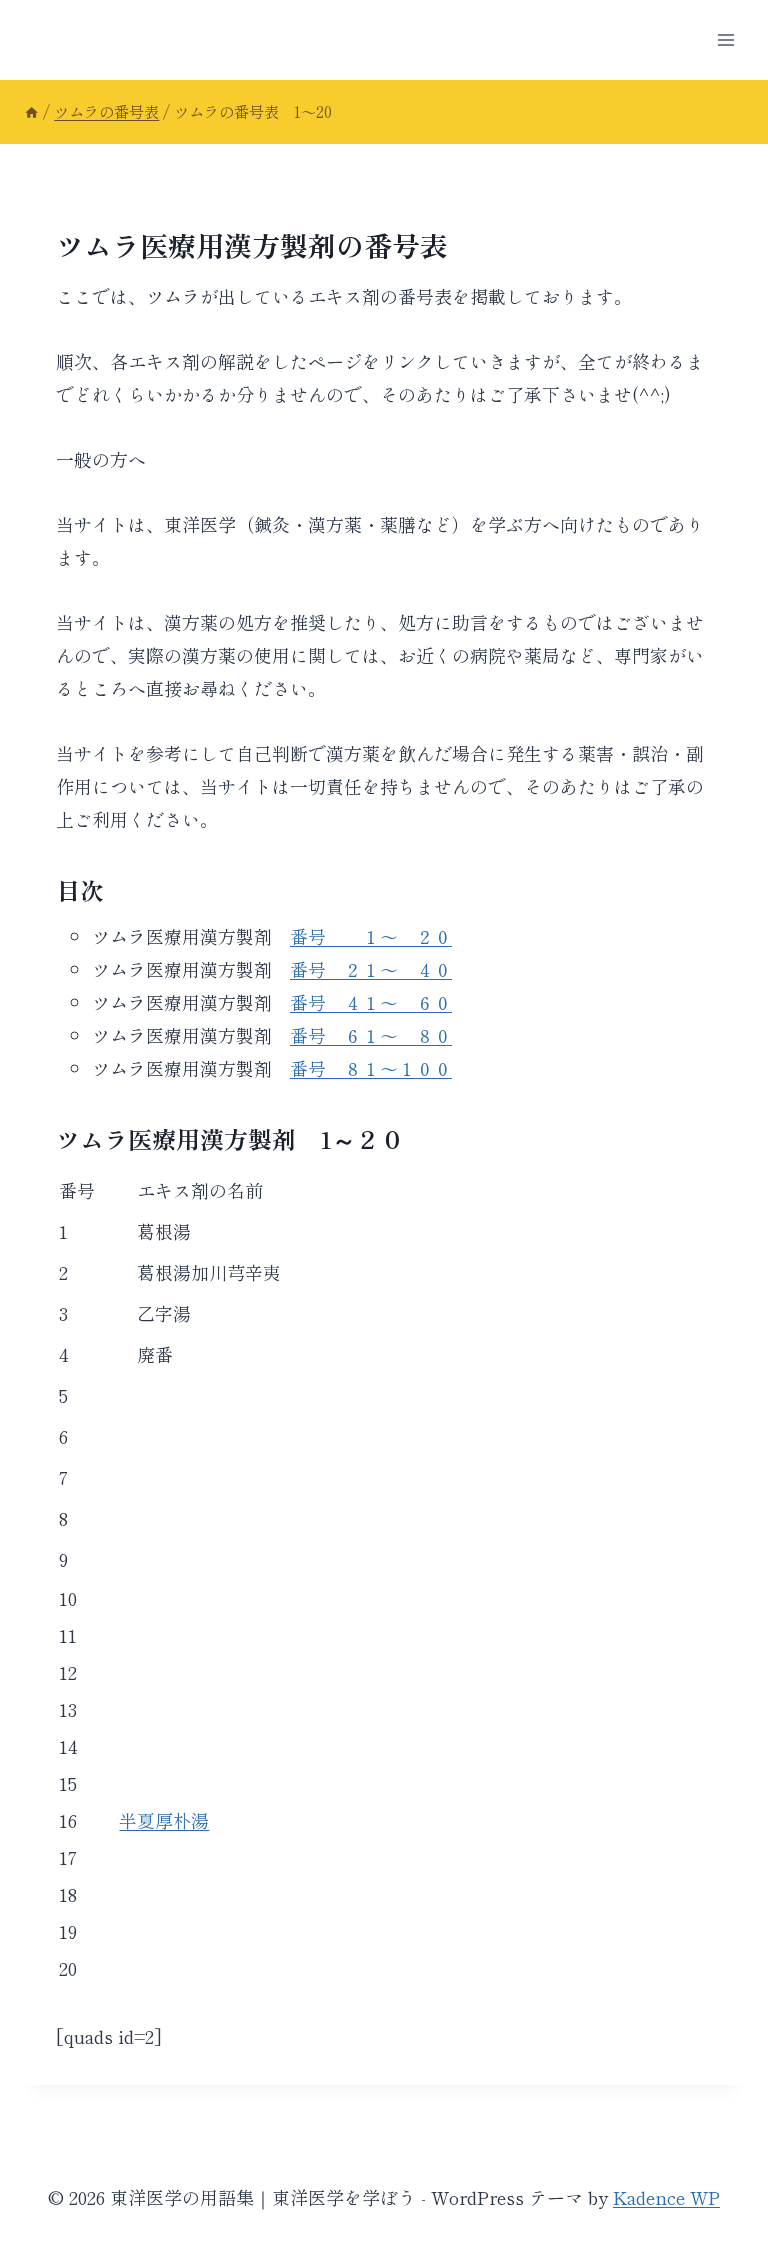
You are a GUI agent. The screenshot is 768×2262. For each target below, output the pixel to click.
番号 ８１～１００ (371, 1068)
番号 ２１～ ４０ (371, 969)
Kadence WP (666, 2197)
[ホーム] (31, 111)
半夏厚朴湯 (164, 1820)
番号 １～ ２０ (371, 936)
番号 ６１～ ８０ (371, 1035)
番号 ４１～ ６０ (371, 1002)
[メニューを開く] (725, 39)
